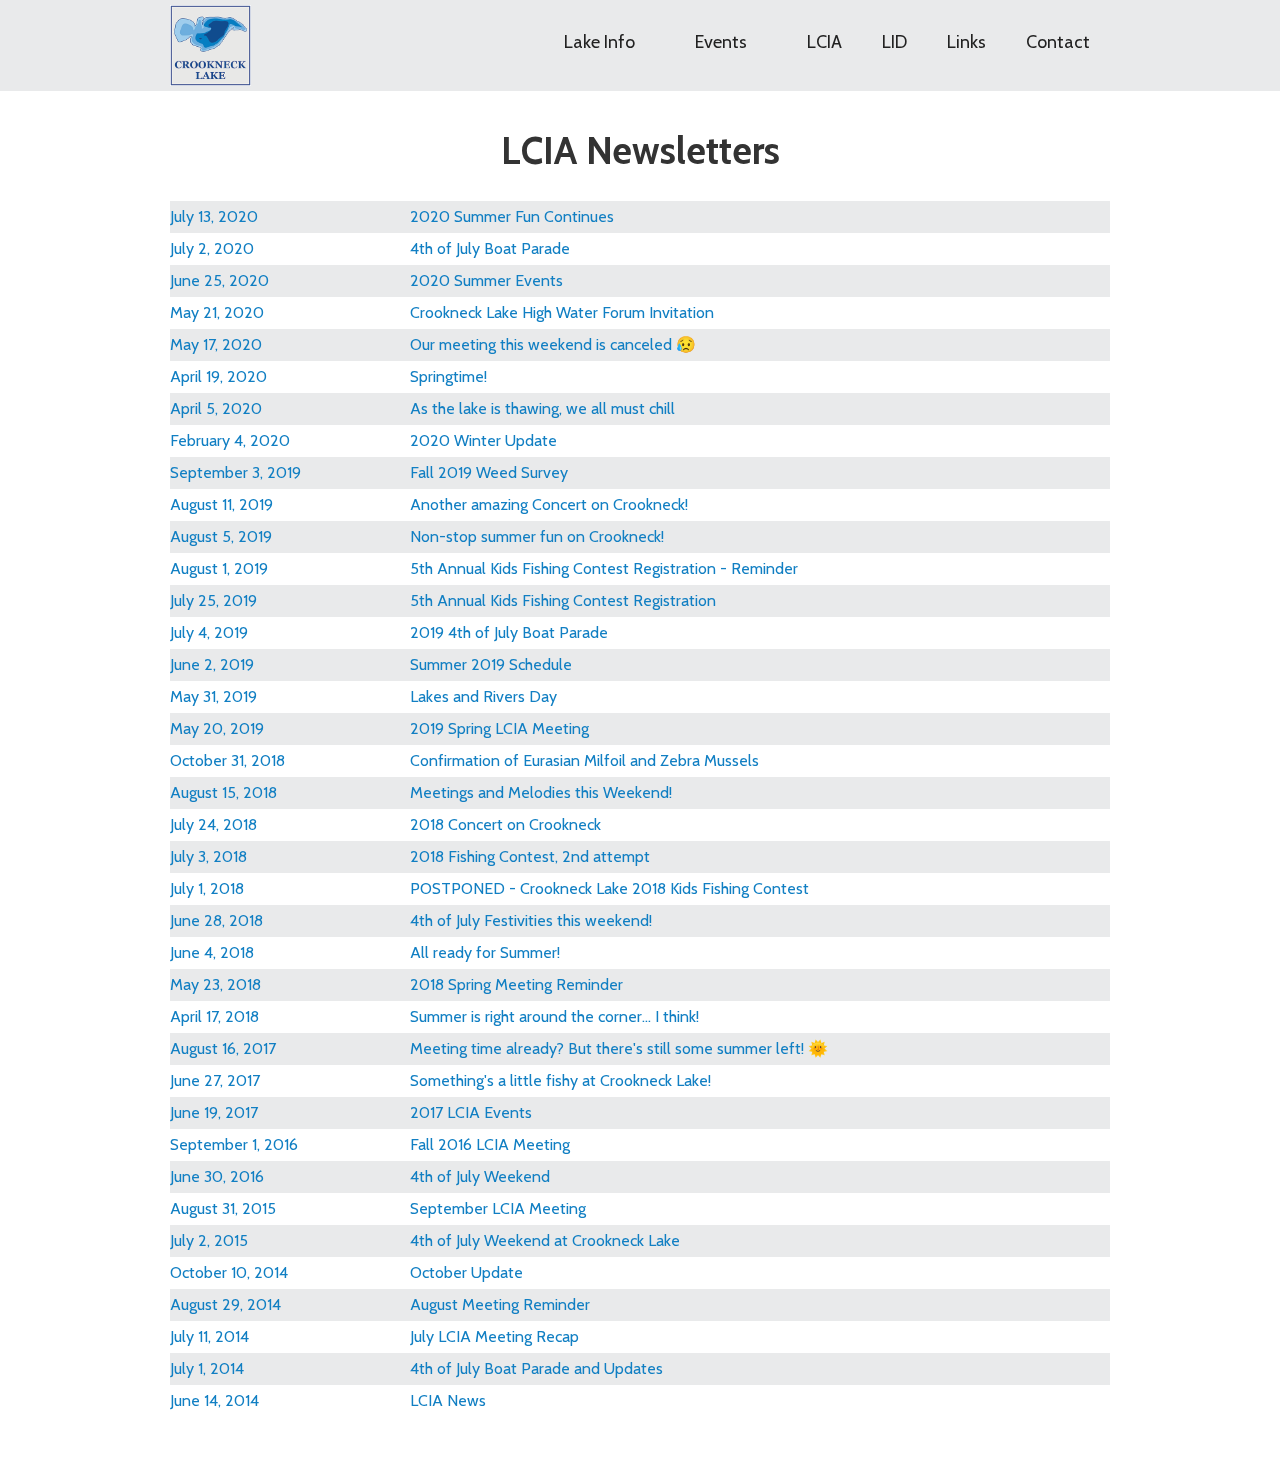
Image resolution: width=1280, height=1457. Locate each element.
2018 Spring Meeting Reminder (516, 984)
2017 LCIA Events (471, 1112)
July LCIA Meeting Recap (494, 1336)
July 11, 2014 (209, 1336)
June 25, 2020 (219, 280)
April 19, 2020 (218, 376)
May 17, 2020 (216, 344)
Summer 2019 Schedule (491, 664)
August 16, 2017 (223, 1048)
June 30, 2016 (217, 1176)
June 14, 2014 (214, 1400)
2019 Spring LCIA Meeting (499, 728)
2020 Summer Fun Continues (512, 216)
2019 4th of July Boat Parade (509, 632)
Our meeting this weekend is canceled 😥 (553, 344)
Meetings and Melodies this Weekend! (541, 792)
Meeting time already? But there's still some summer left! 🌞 (619, 1048)
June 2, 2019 (212, 664)
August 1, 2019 (219, 568)
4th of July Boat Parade (490, 248)
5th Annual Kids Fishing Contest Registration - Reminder (604, 568)
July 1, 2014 (207, 1368)
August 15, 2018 (223, 792)
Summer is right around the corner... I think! (554, 1016)
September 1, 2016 (234, 1144)
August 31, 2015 (223, 1208)
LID (894, 42)
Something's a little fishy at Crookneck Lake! (560, 1080)
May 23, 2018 (215, 984)
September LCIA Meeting (498, 1208)
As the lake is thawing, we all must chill (542, 408)
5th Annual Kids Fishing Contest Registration (563, 600)
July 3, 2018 (208, 856)
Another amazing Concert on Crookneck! (549, 504)
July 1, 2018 (207, 888)
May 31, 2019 (213, 696)
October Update (466, 1272)
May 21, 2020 (217, 312)
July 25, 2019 (213, 600)
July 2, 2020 (212, 248)
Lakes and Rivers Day (483, 696)
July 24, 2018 (213, 824)
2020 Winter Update (483, 440)
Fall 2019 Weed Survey (489, 472)
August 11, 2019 (221, 504)
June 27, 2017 (215, 1080)
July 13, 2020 (214, 216)
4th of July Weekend (480, 1176)
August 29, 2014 (225, 1304)
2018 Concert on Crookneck (505, 824)
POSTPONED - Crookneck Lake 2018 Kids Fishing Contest (609, 888)
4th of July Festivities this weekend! (531, 920)
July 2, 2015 (209, 1240)
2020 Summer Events (486, 280)
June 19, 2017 (214, 1112)
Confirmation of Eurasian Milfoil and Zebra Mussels (584, 760)
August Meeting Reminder (500, 1304)
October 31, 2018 (227, 760)
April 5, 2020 (216, 408)
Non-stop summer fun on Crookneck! (537, 536)
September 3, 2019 (235, 472)
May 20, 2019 (217, 728)
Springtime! (448, 376)
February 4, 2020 (230, 440)
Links (966, 42)
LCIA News (448, 1400)
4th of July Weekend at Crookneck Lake (545, 1240)
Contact (1058, 42)
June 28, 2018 (216, 920)
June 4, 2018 (212, 952)
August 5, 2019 (221, 536)
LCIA (824, 42)
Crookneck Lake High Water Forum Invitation (562, 312)
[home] (210, 45)
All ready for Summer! (485, 952)
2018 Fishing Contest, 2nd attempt (530, 856)
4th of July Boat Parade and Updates (536, 1368)
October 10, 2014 (229, 1272)
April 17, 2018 (214, 1016)
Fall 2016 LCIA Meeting (490, 1144)
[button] (609, 31)
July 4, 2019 (209, 632)
